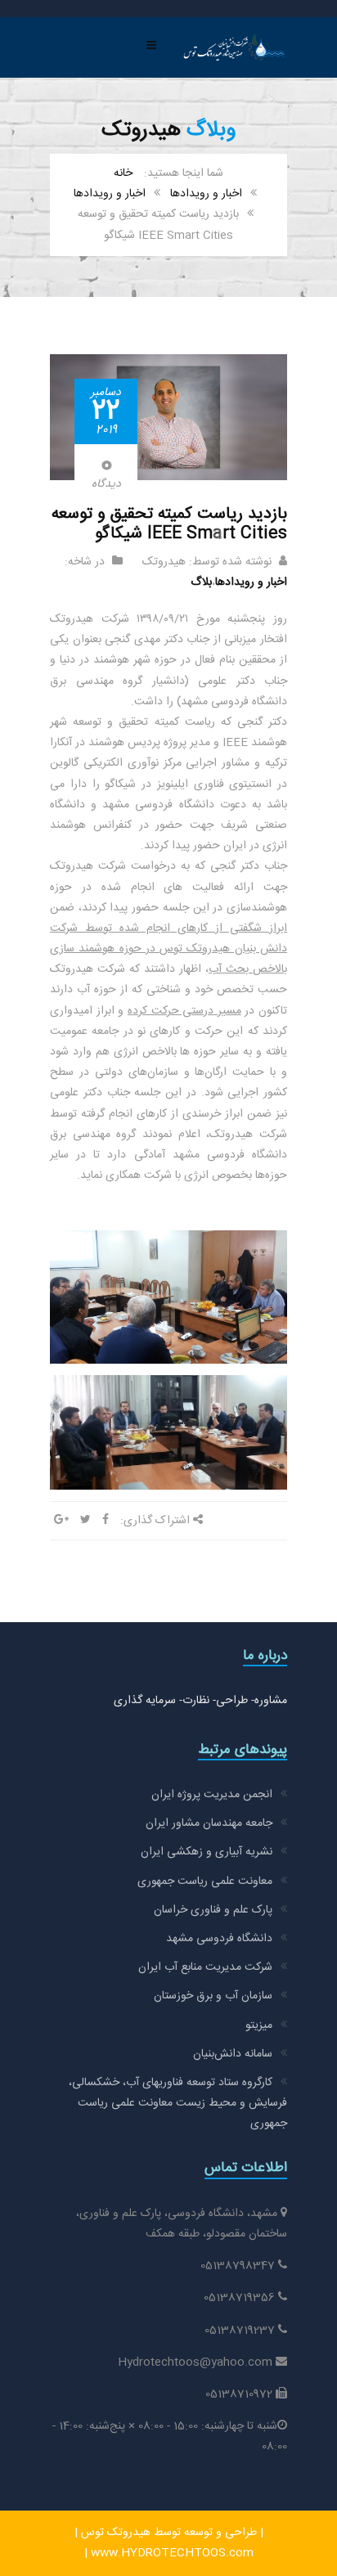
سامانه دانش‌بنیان (233, 2054)
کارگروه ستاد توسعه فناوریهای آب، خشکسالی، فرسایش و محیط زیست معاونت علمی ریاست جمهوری (178, 2103)
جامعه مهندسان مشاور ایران (209, 1823)
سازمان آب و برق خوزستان (213, 1996)
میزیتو (259, 2025)
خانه (123, 173)
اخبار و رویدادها (206, 194)
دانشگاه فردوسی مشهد (219, 1939)
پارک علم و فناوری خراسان (213, 1910)
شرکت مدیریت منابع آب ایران (205, 1967)
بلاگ (201, 582)
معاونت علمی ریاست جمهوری (205, 1881)
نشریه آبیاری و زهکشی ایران (207, 1852)
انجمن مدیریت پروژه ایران (212, 1795)
